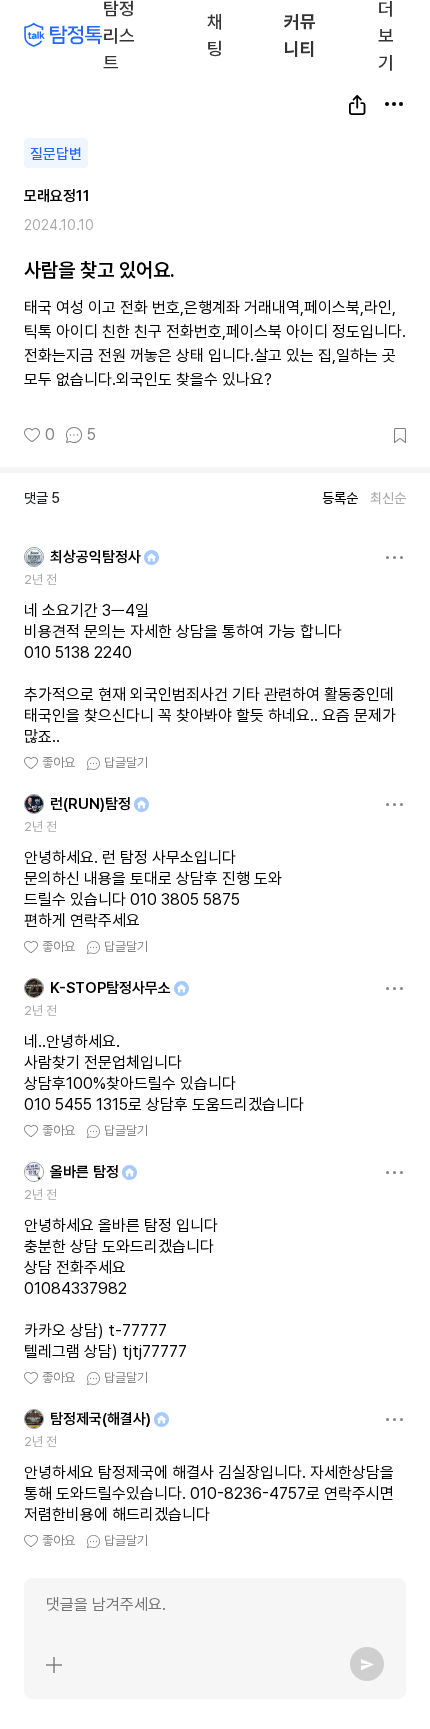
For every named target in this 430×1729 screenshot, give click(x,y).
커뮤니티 (300, 35)
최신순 (388, 498)
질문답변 (56, 154)
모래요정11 (57, 196)
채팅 (216, 33)
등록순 (340, 498)
